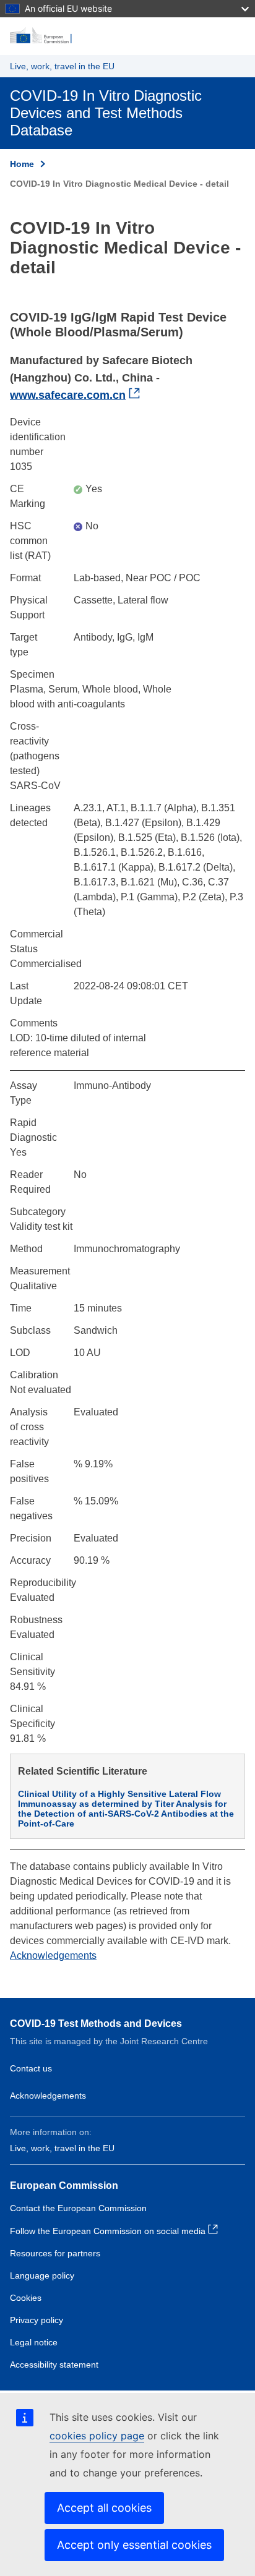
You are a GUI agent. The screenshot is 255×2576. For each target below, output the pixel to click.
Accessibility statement (54, 2365)
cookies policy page (97, 2436)
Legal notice (34, 2342)
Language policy (42, 2275)
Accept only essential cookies (134, 2545)
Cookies (26, 2298)
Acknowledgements (53, 1955)
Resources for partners (55, 2253)
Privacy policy (37, 2320)
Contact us (31, 2068)
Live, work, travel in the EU (62, 66)
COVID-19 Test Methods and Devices (96, 2024)
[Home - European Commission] (127, 36)
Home (22, 164)
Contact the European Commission (78, 2208)
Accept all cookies (104, 2508)
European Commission (64, 2186)
